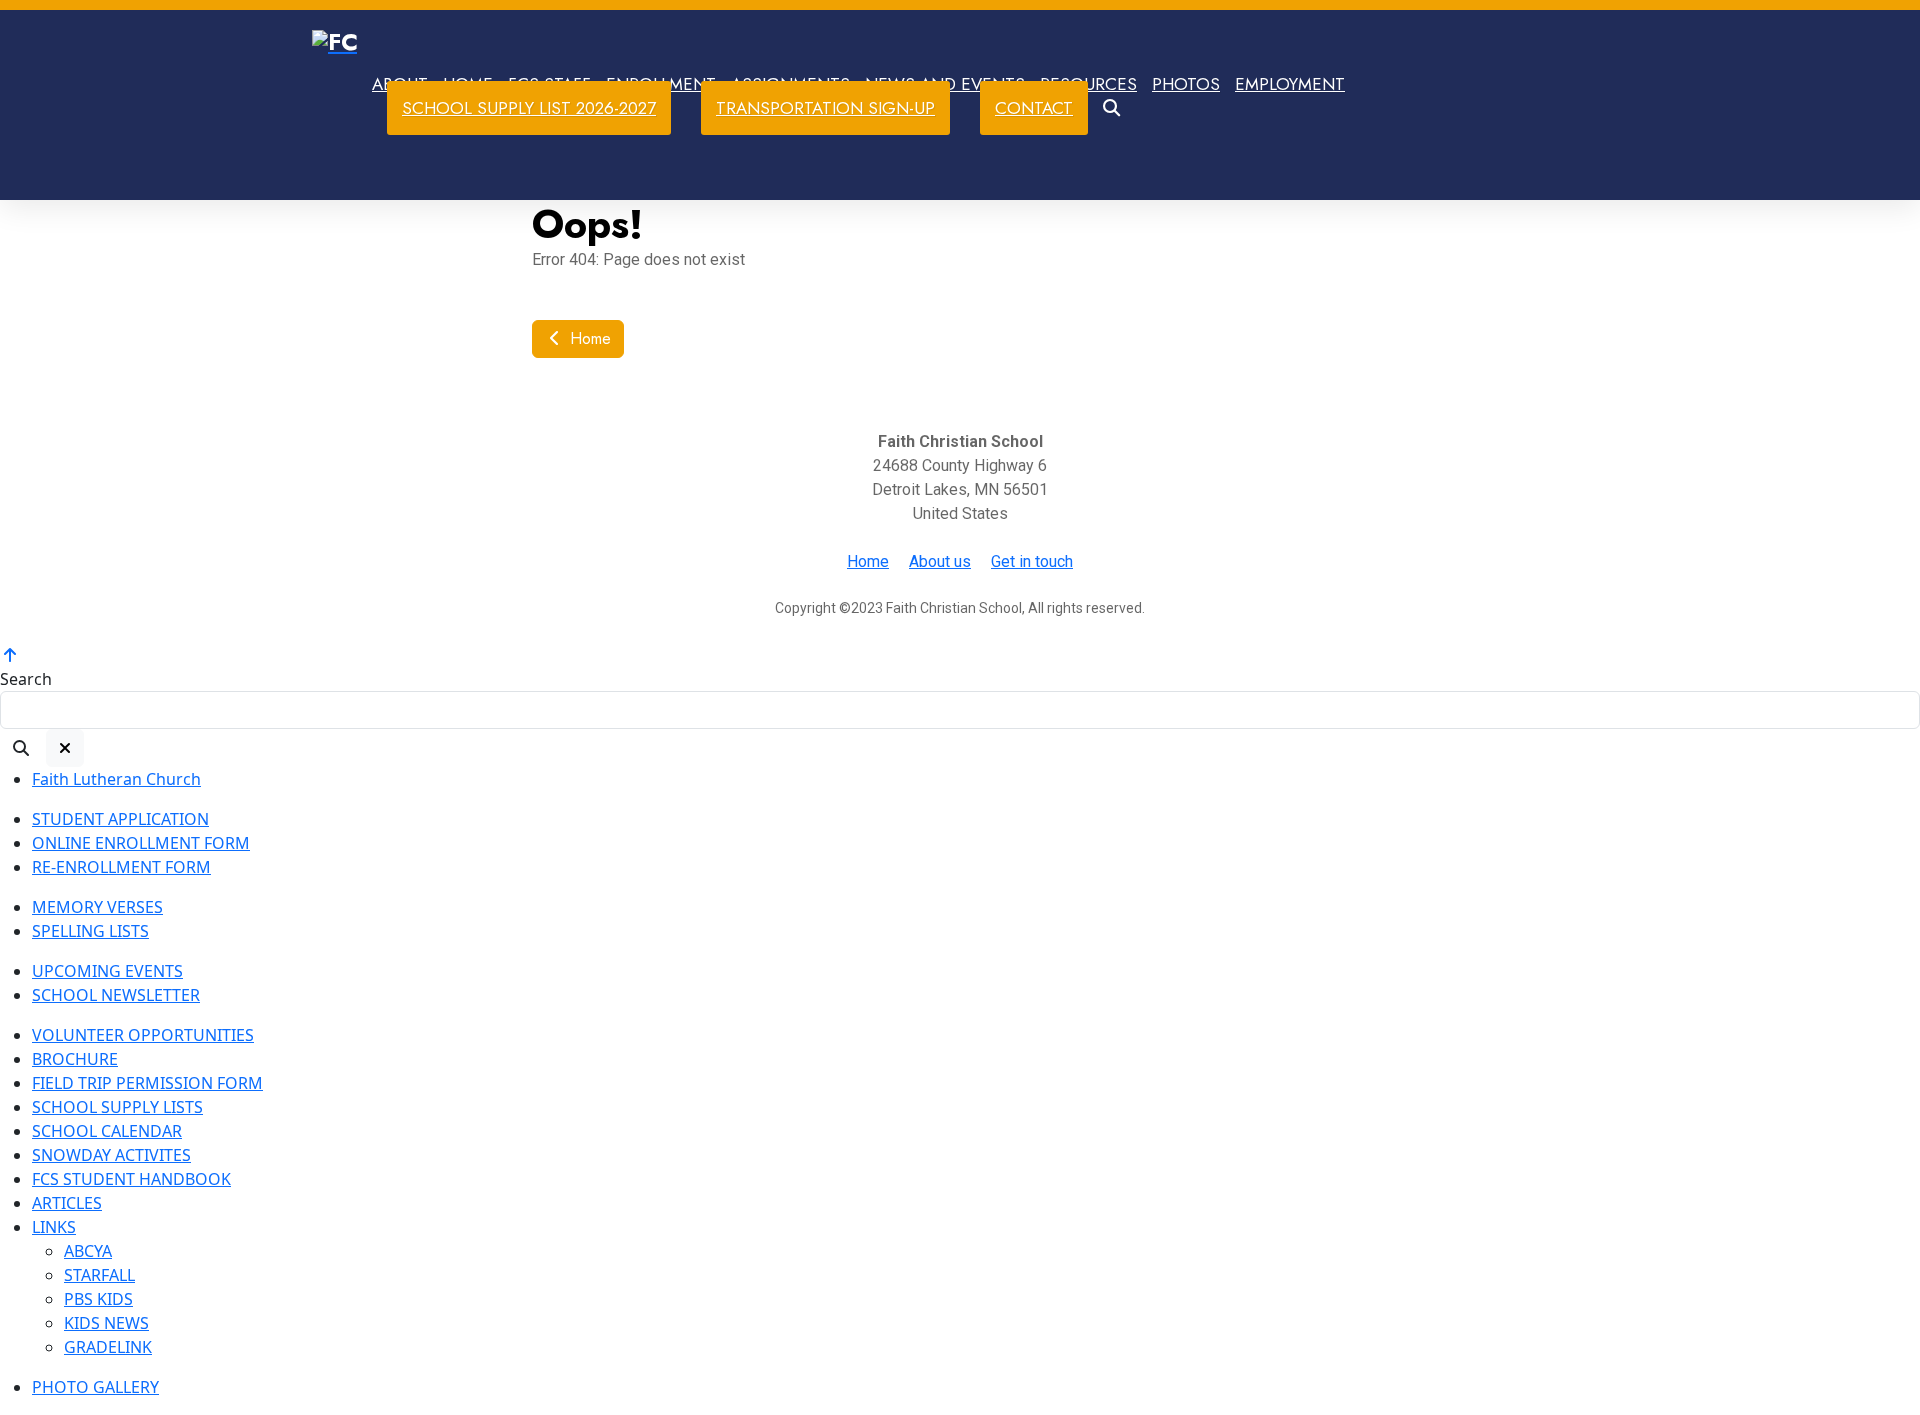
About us (940, 561)
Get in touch (1032, 561)
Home (588, 338)
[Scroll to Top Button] (10, 655)
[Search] (21, 748)
